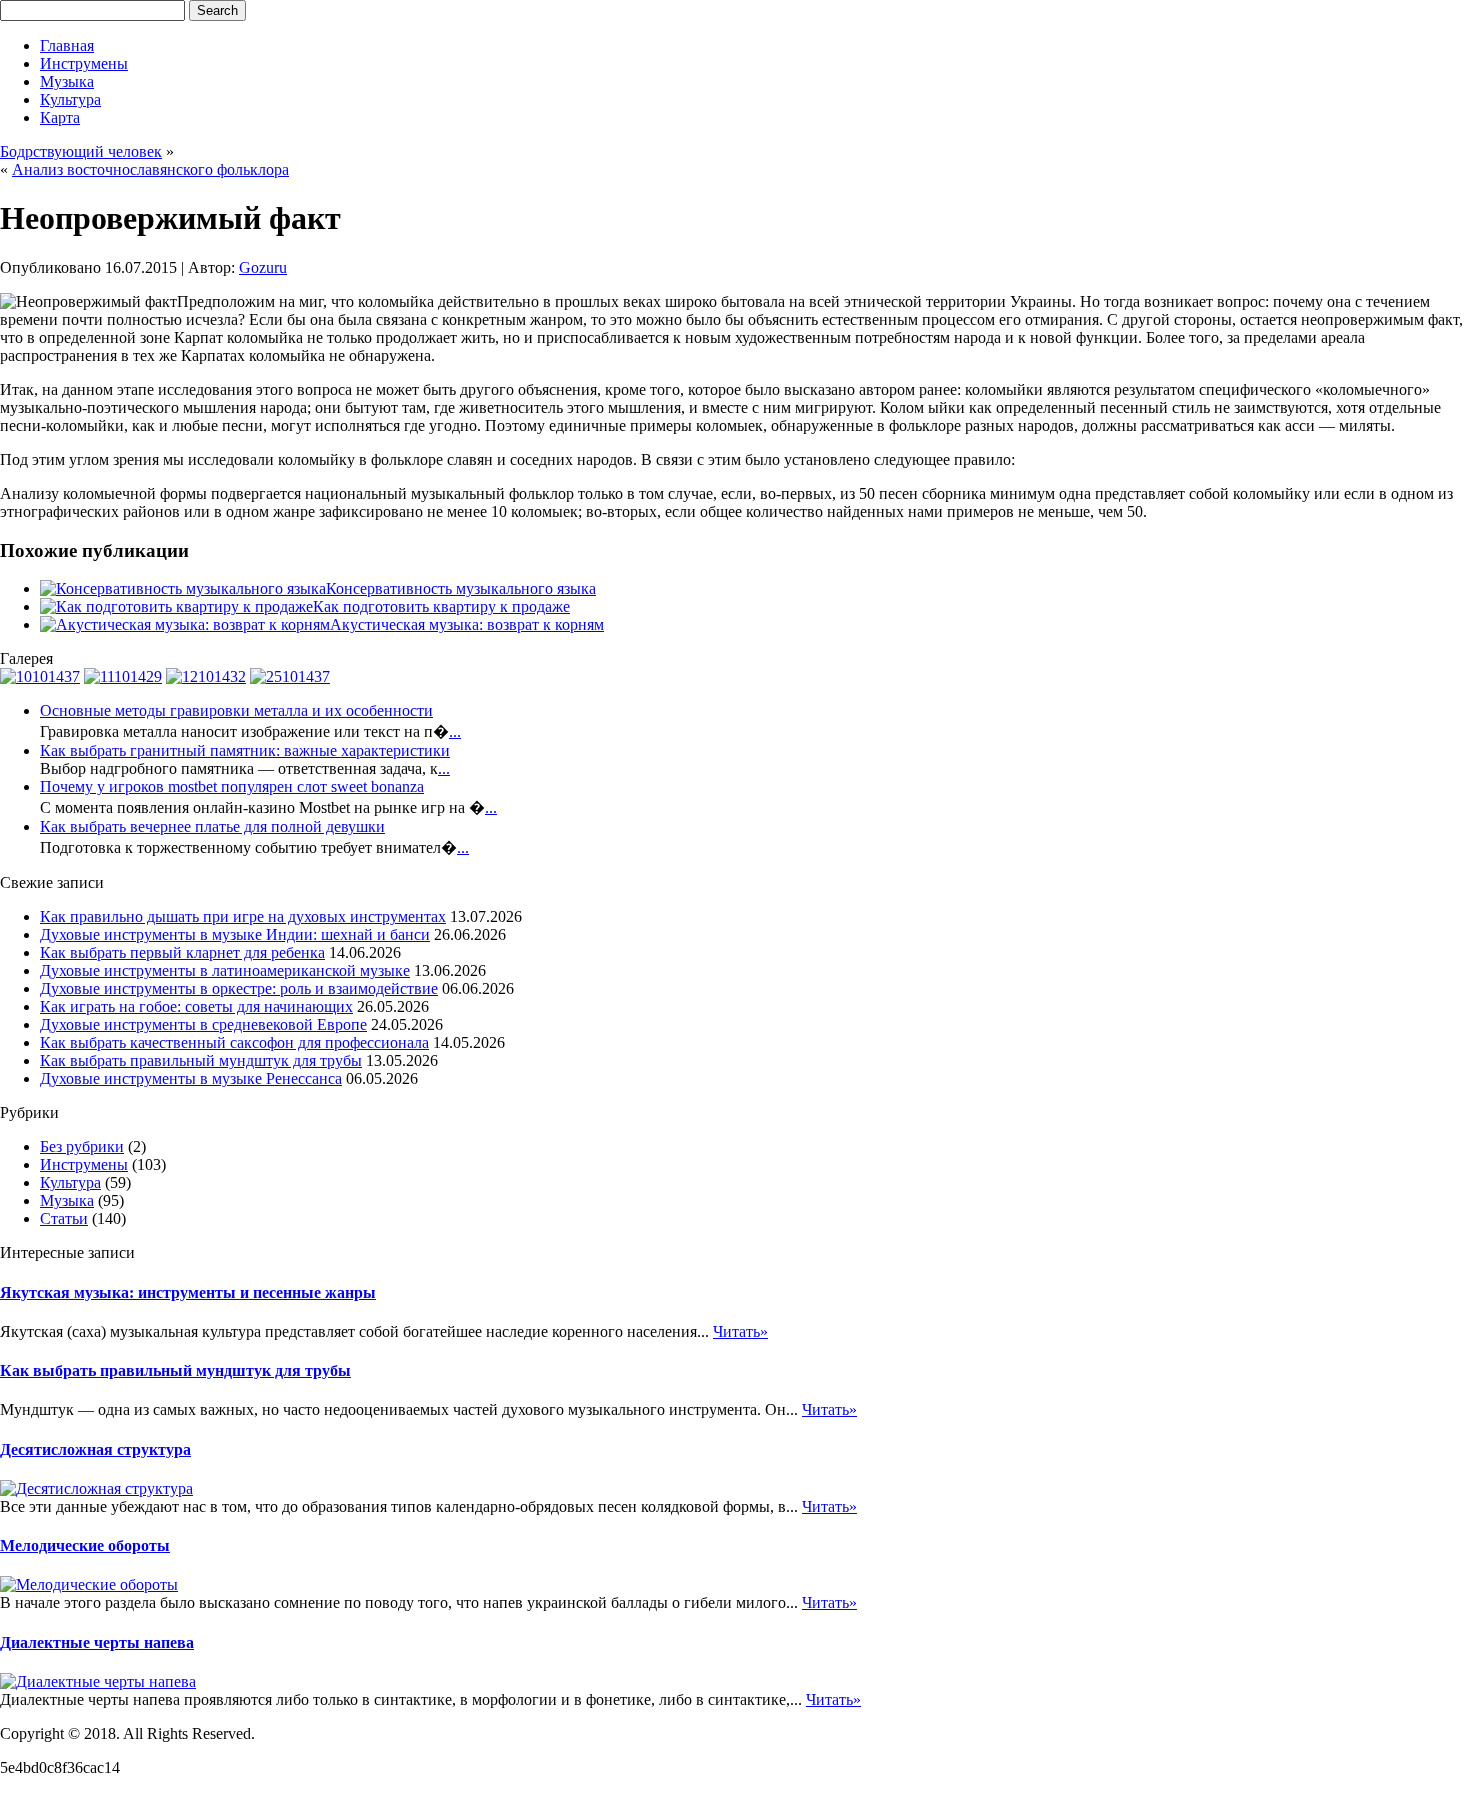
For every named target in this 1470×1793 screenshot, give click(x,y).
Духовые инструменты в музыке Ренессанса (191, 1078)
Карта (60, 117)
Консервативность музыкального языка (461, 588)
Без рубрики (82, 1146)
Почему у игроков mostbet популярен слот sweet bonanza (232, 786)
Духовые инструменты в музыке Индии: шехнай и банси (235, 934)
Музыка (67, 81)
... (455, 731)
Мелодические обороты (85, 1545)
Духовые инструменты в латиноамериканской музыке (225, 970)
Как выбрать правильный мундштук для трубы (201, 1060)
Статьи (64, 1218)
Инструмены (84, 63)
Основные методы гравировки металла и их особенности (236, 710)
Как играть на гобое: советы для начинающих (196, 1006)
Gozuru (263, 267)
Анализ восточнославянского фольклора (150, 169)
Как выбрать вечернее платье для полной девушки (212, 826)
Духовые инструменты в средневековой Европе (203, 1024)
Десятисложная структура (95, 1449)
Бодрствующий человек (81, 151)
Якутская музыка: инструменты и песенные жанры (188, 1292)
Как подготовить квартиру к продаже (441, 606)
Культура (70, 99)
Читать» (740, 1331)
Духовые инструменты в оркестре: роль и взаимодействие (239, 988)
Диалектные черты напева (97, 1642)
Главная (67, 45)
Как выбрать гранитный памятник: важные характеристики (245, 750)
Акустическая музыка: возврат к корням (467, 624)
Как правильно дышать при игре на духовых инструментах (243, 916)
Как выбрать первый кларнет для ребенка (182, 952)
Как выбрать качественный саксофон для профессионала (234, 1042)
